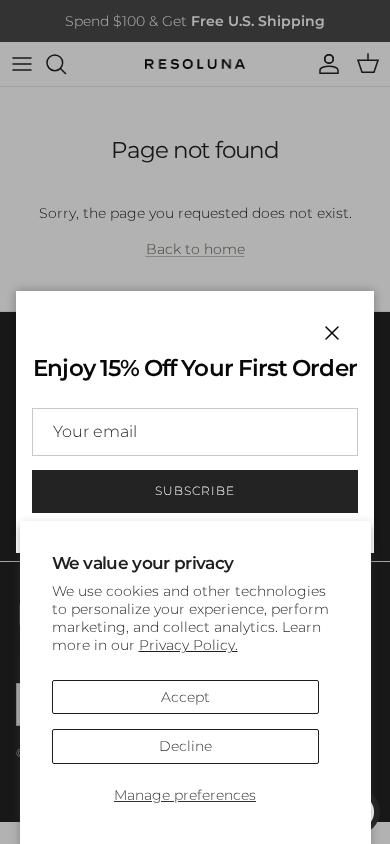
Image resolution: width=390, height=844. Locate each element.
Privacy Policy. (188, 645)
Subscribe (195, 490)
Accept (185, 697)
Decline (185, 746)
